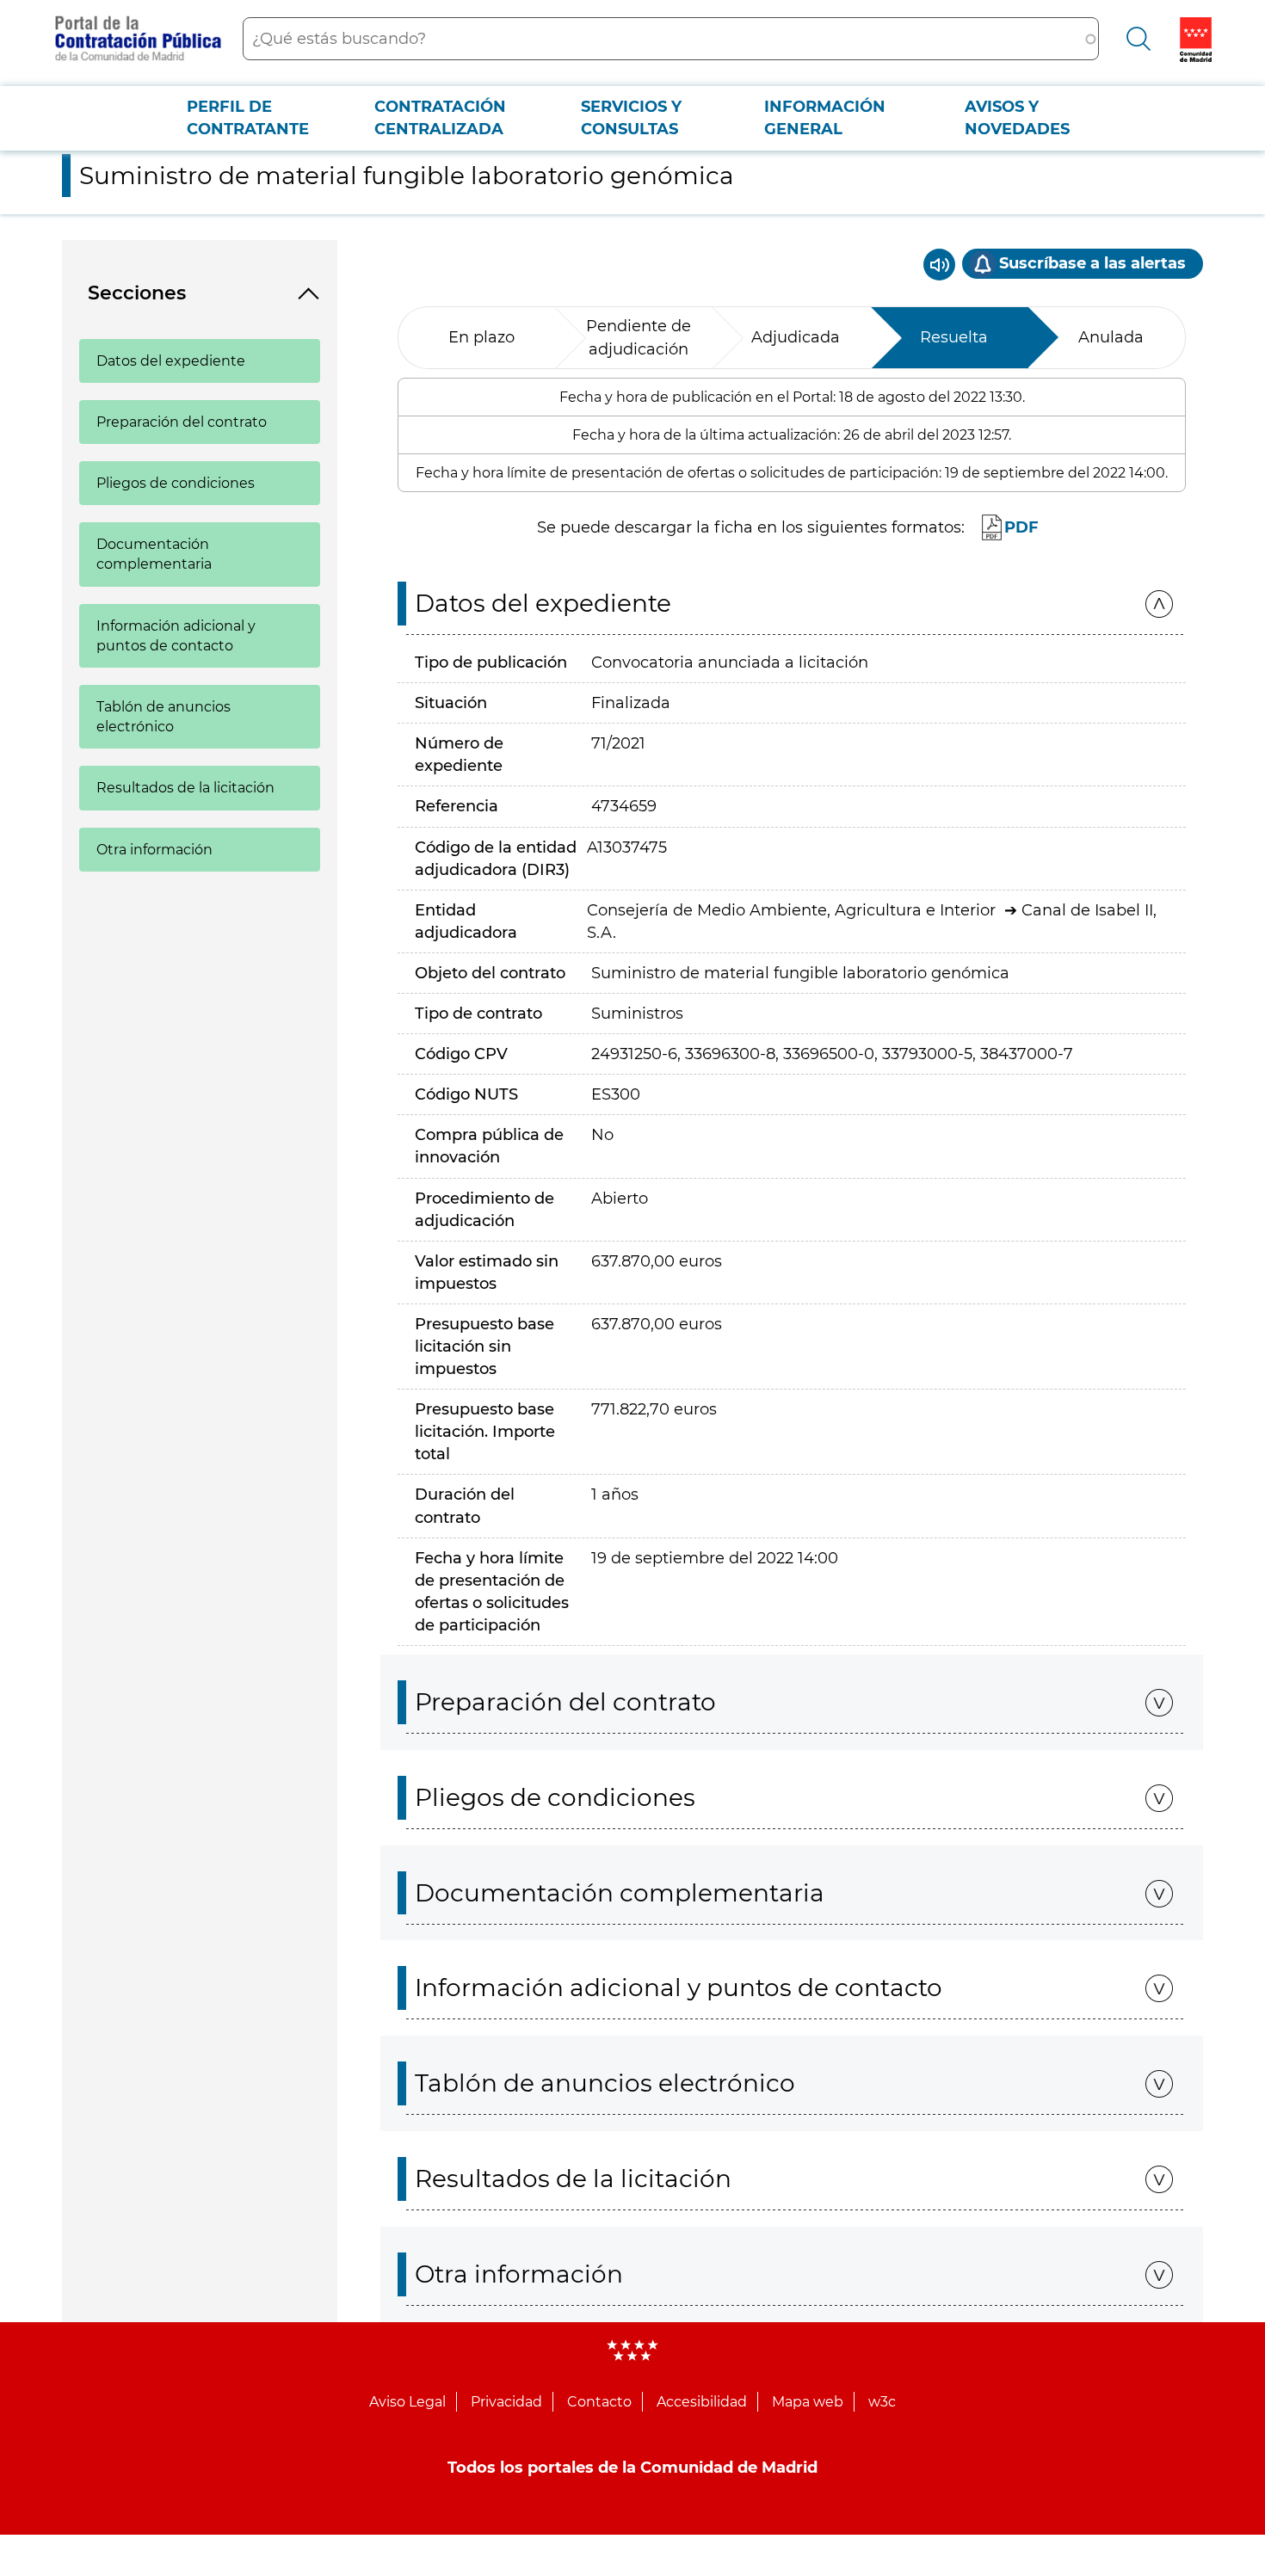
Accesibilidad (702, 2402)
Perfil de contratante (248, 118)
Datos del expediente (171, 361)
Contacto (599, 2402)
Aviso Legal (407, 2402)
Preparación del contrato (182, 422)
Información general (825, 118)
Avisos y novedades (1017, 118)
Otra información (154, 850)
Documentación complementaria (154, 554)
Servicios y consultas (631, 118)
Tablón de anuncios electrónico (164, 717)
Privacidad (506, 2402)
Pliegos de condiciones (176, 483)
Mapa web (808, 2402)
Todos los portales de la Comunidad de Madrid (632, 2468)
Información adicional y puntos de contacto (176, 636)
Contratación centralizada (440, 118)
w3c (882, 2402)
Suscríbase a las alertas (1092, 263)
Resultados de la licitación (185, 788)
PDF (1021, 527)
